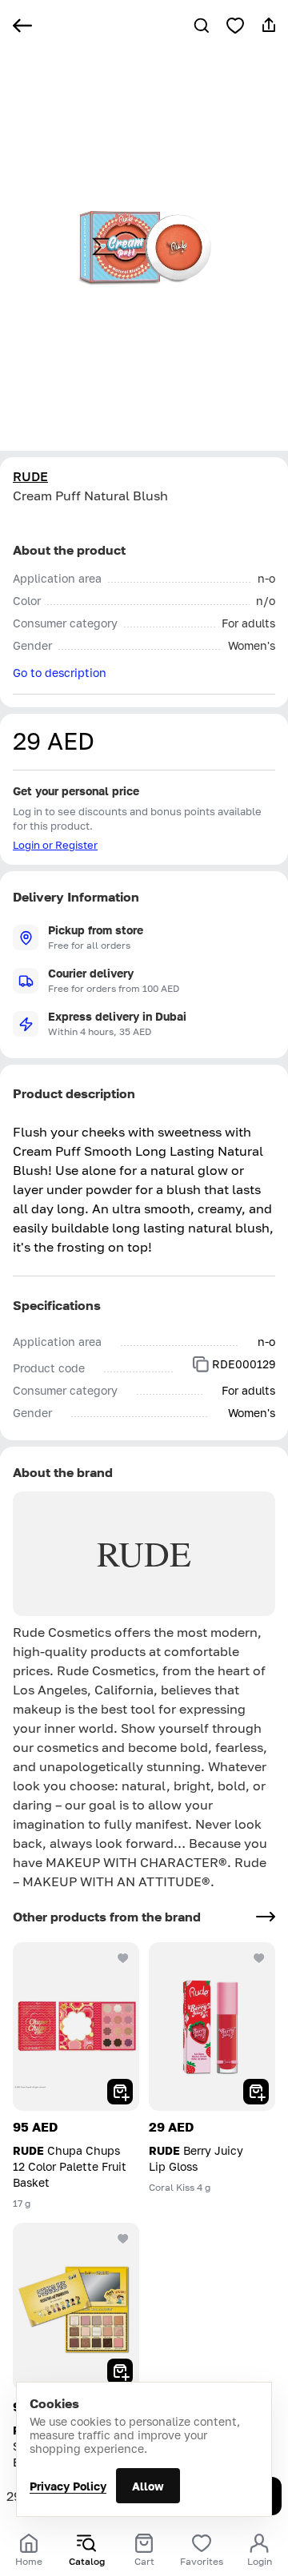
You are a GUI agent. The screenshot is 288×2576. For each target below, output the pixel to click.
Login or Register (55, 845)
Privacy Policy (68, 2486)
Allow (148, 2486)
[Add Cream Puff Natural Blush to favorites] (235, 26)
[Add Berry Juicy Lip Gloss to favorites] (259, 1958)
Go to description (60, 673)
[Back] (22, 26)
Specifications (57, 1305)
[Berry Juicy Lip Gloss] (212, 2027)
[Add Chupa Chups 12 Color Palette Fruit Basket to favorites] (123, 1958)
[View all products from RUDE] (266, 1917)
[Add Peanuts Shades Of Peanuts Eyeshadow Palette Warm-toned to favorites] (123, 2239)
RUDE (30, 476)
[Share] (269, 26)
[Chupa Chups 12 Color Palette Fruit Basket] (76, 2027)
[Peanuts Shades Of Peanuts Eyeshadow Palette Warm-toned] (76, 2307)
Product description (74, 1093)
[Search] (202, 26)
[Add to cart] (120, 2092)
